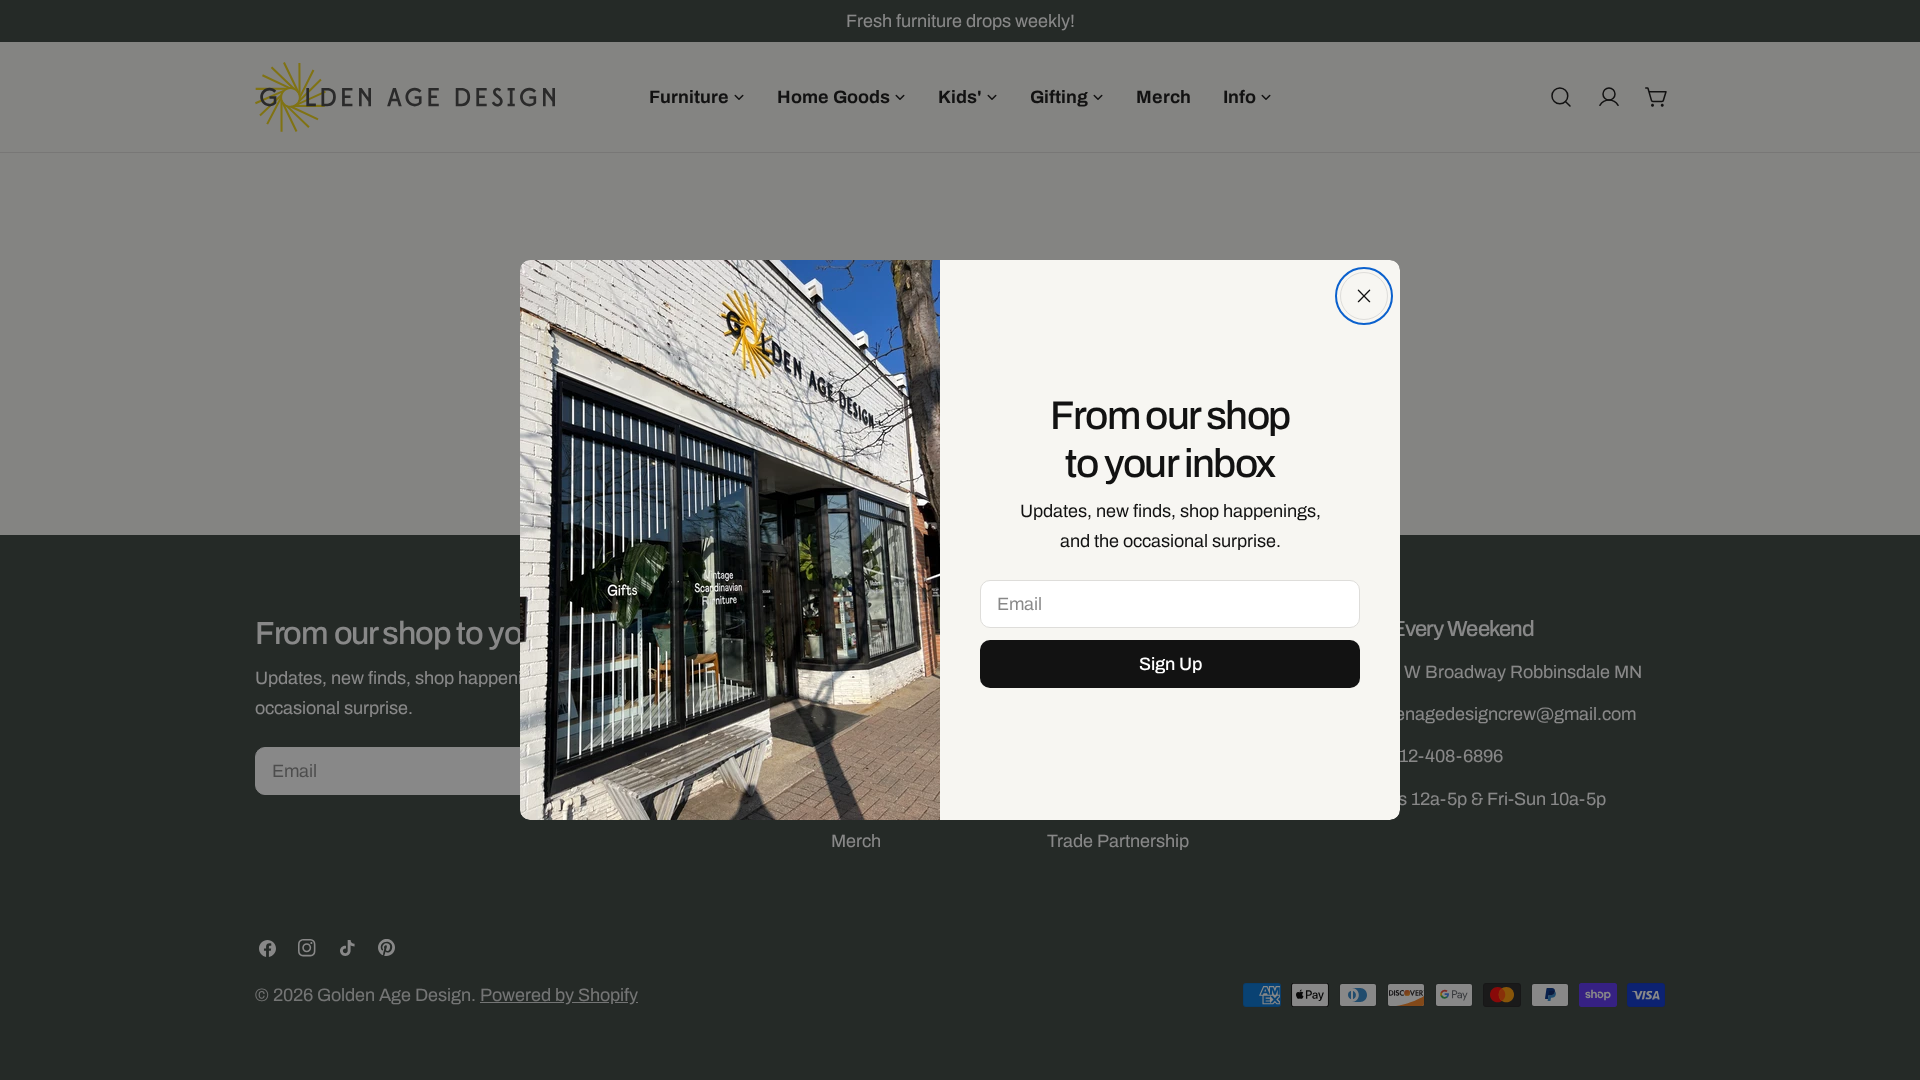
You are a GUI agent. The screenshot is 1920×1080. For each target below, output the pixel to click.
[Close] (1364, 296)
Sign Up (1170, 664)
